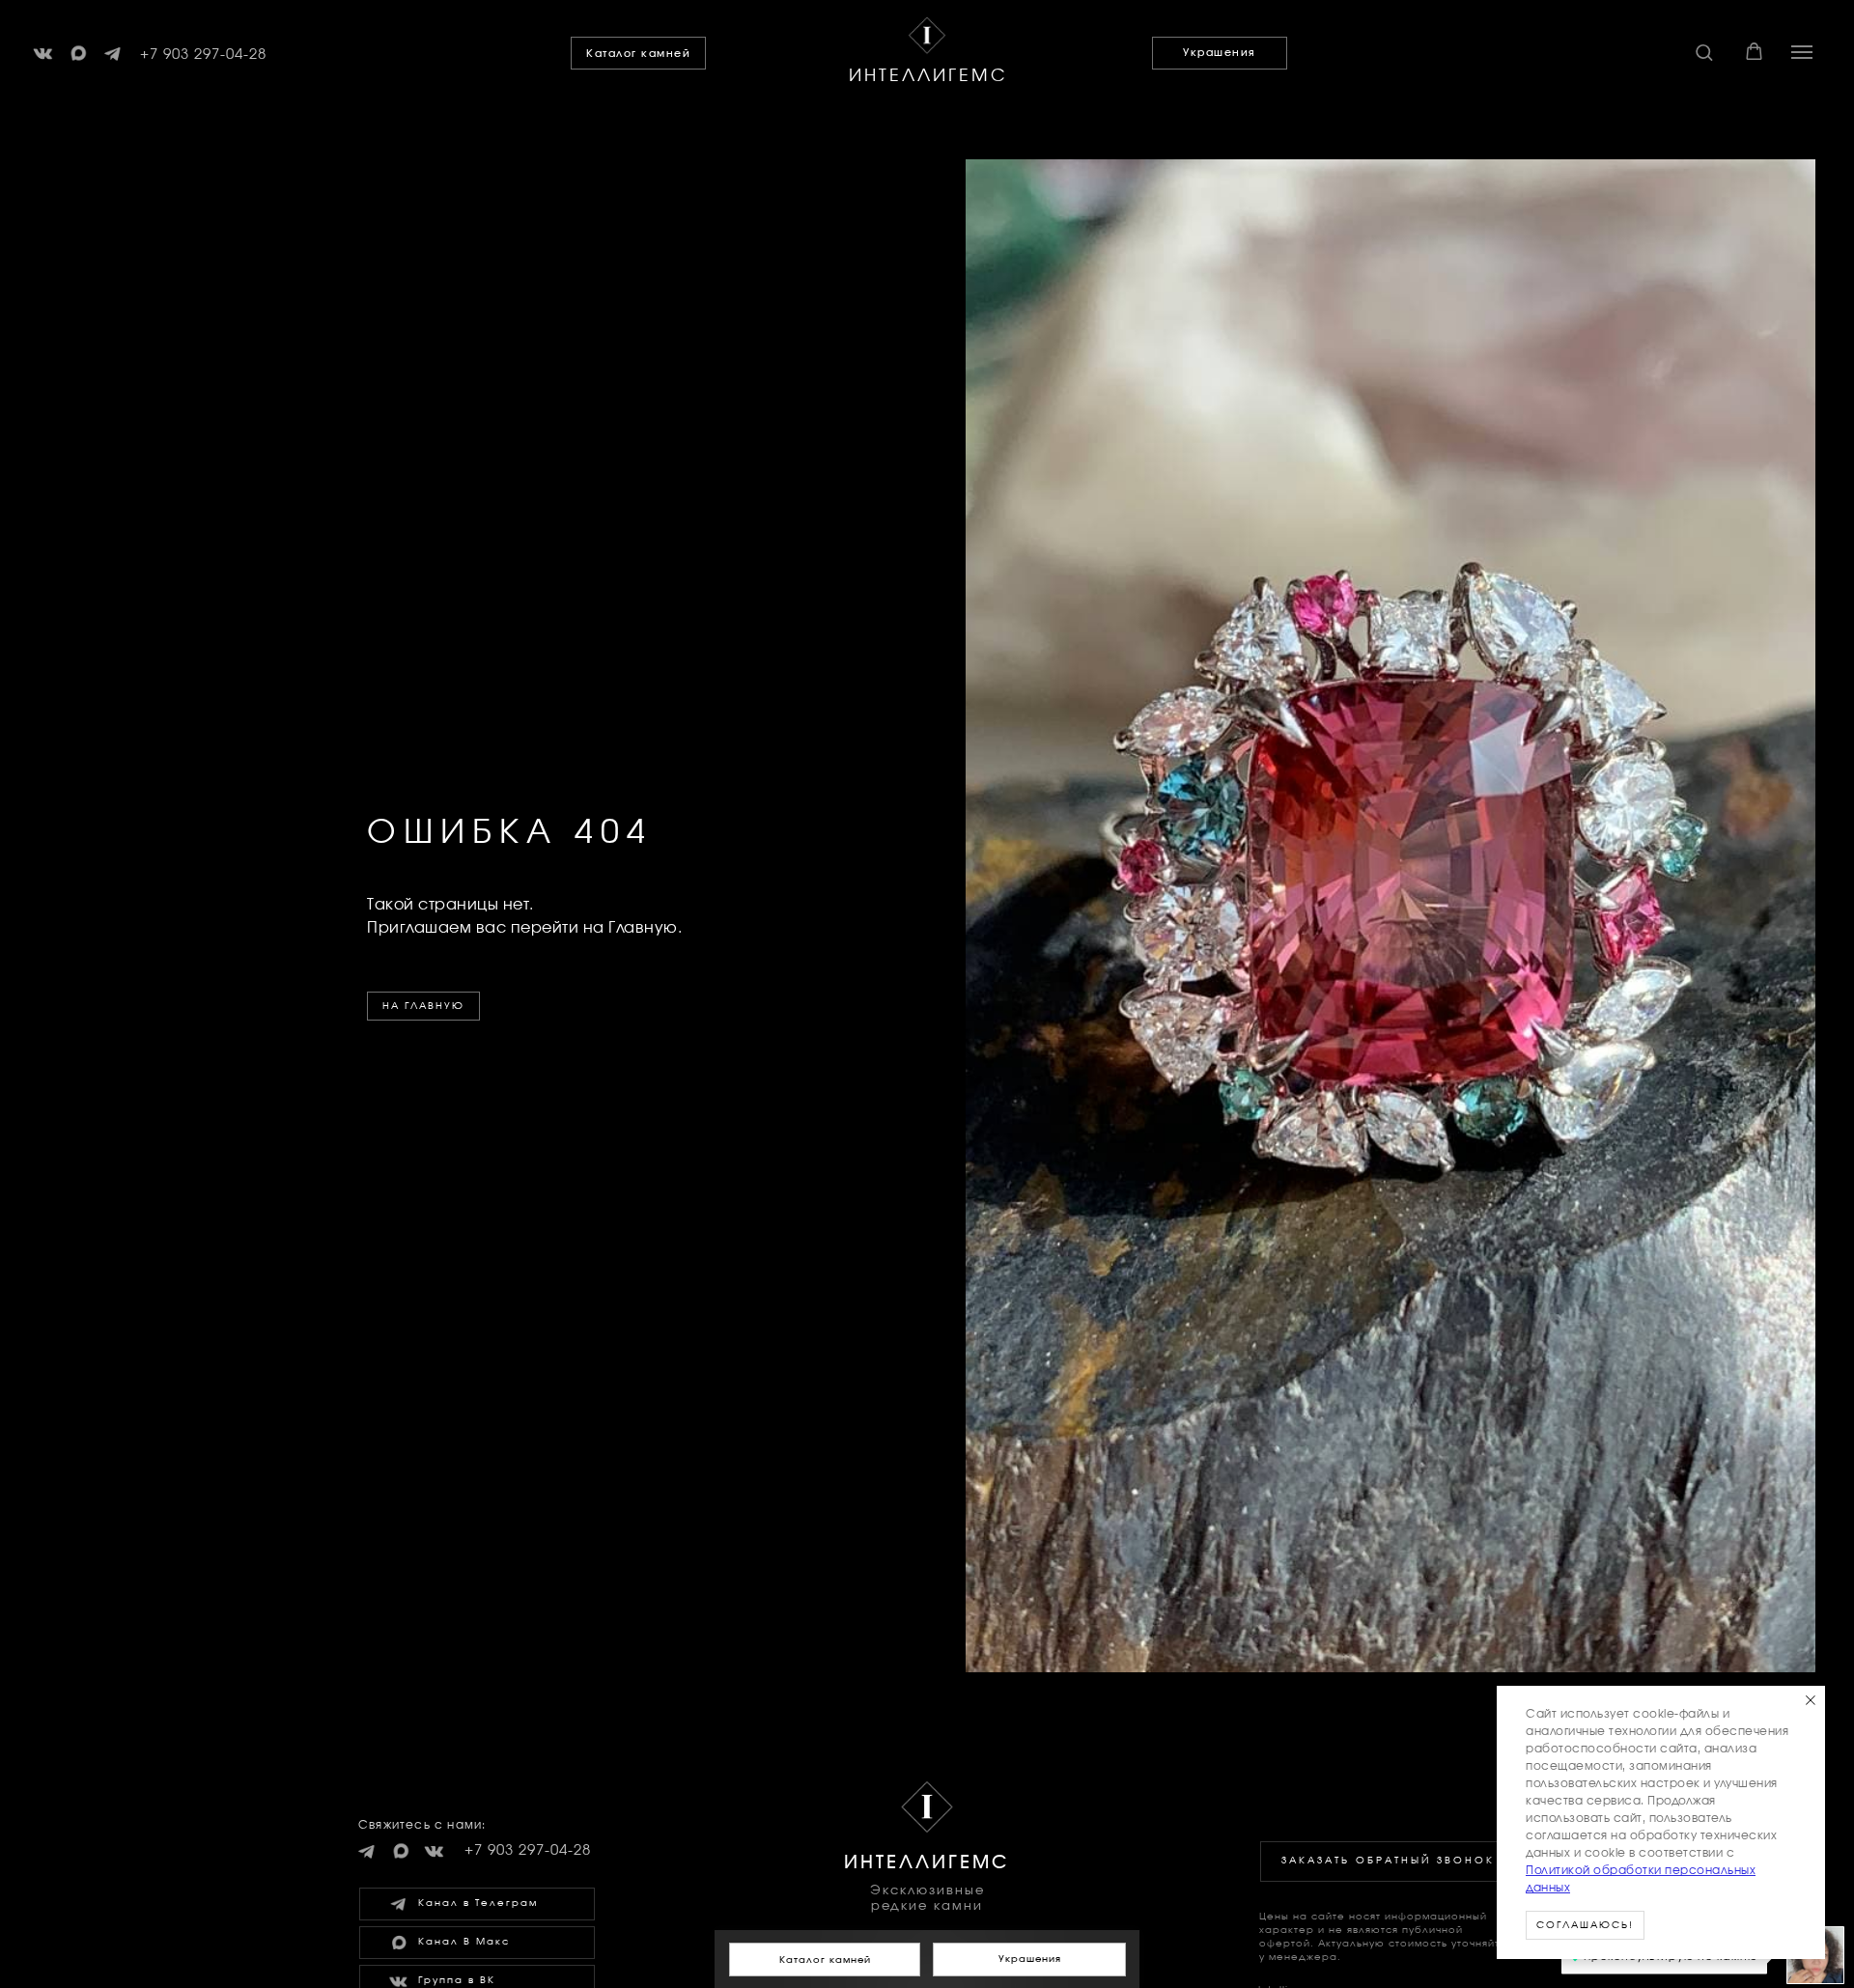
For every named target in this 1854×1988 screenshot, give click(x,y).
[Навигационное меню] (1802, 52)
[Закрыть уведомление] (1811, 1700)
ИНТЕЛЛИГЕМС (928, 76)
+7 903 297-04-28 (203, 55)
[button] (1704, 52)
